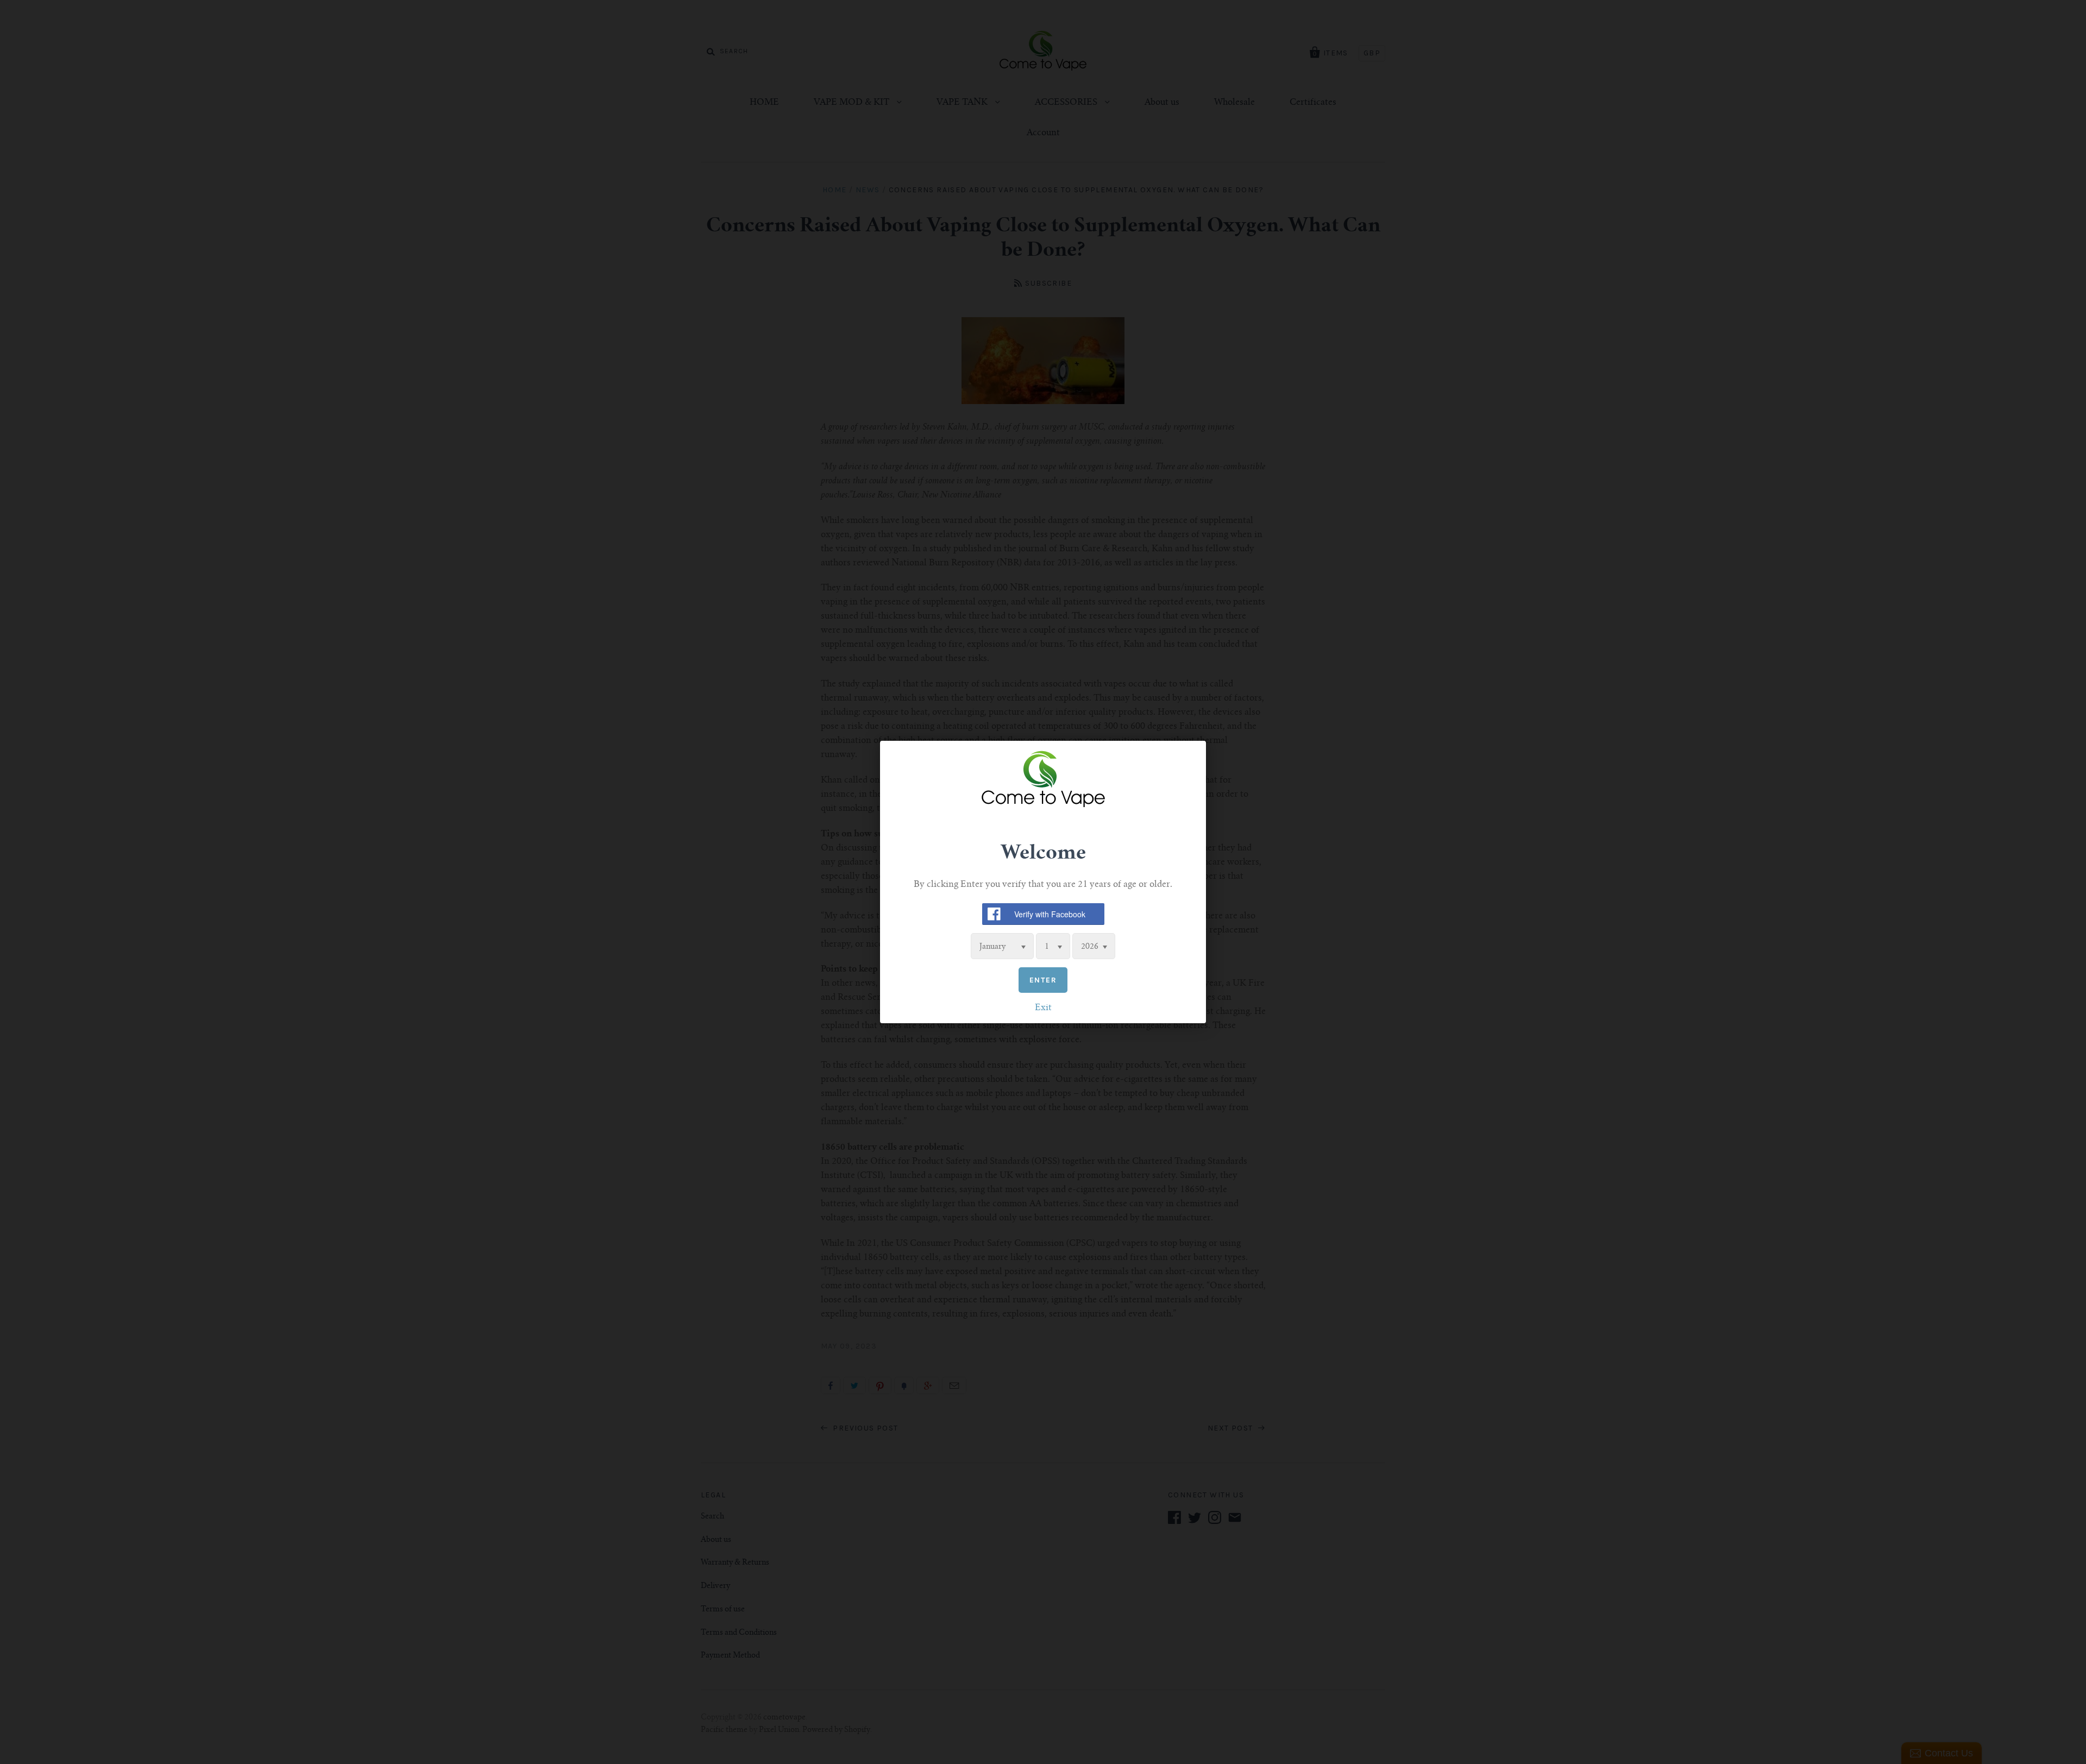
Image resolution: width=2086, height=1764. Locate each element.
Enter (1043, 980)
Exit (1043, 1008)
